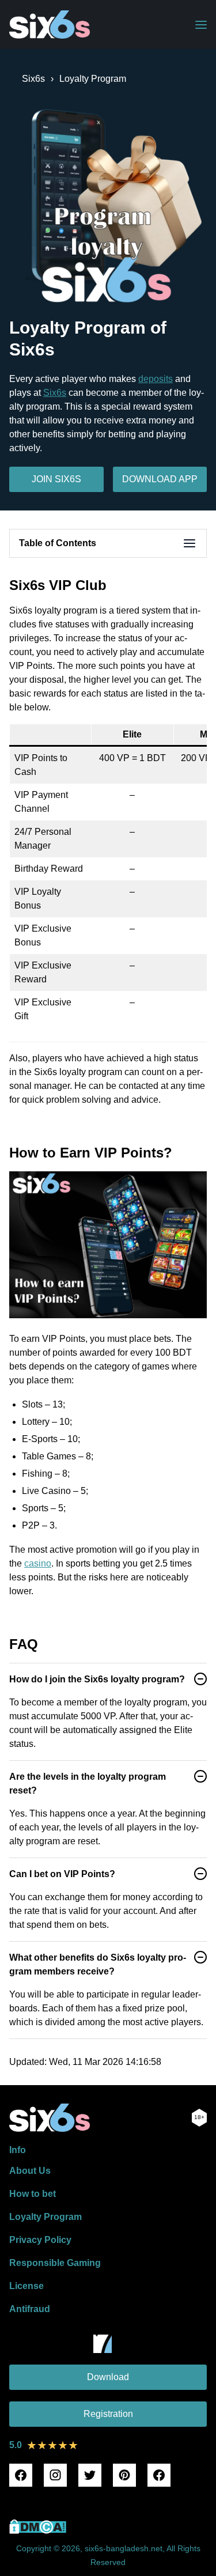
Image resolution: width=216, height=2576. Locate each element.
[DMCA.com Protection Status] (38, 2531)
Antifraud (30, 2309)
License (26, 2286)
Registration (108, 2414)
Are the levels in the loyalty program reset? (88, 1783)
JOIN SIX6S (56, 479)
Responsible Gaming (55, 2263)
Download (108, 2377)
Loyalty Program (46, 2217)
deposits (156, 379)
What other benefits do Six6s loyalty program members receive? (98, 1964)
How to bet (33, 2194)
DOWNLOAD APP (160, 479)
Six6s (55, 393)
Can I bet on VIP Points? (62, 1874)
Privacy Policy (40, 2240)
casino (38, 1563)
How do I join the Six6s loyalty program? (97, 1679)
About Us (30, 2171)
